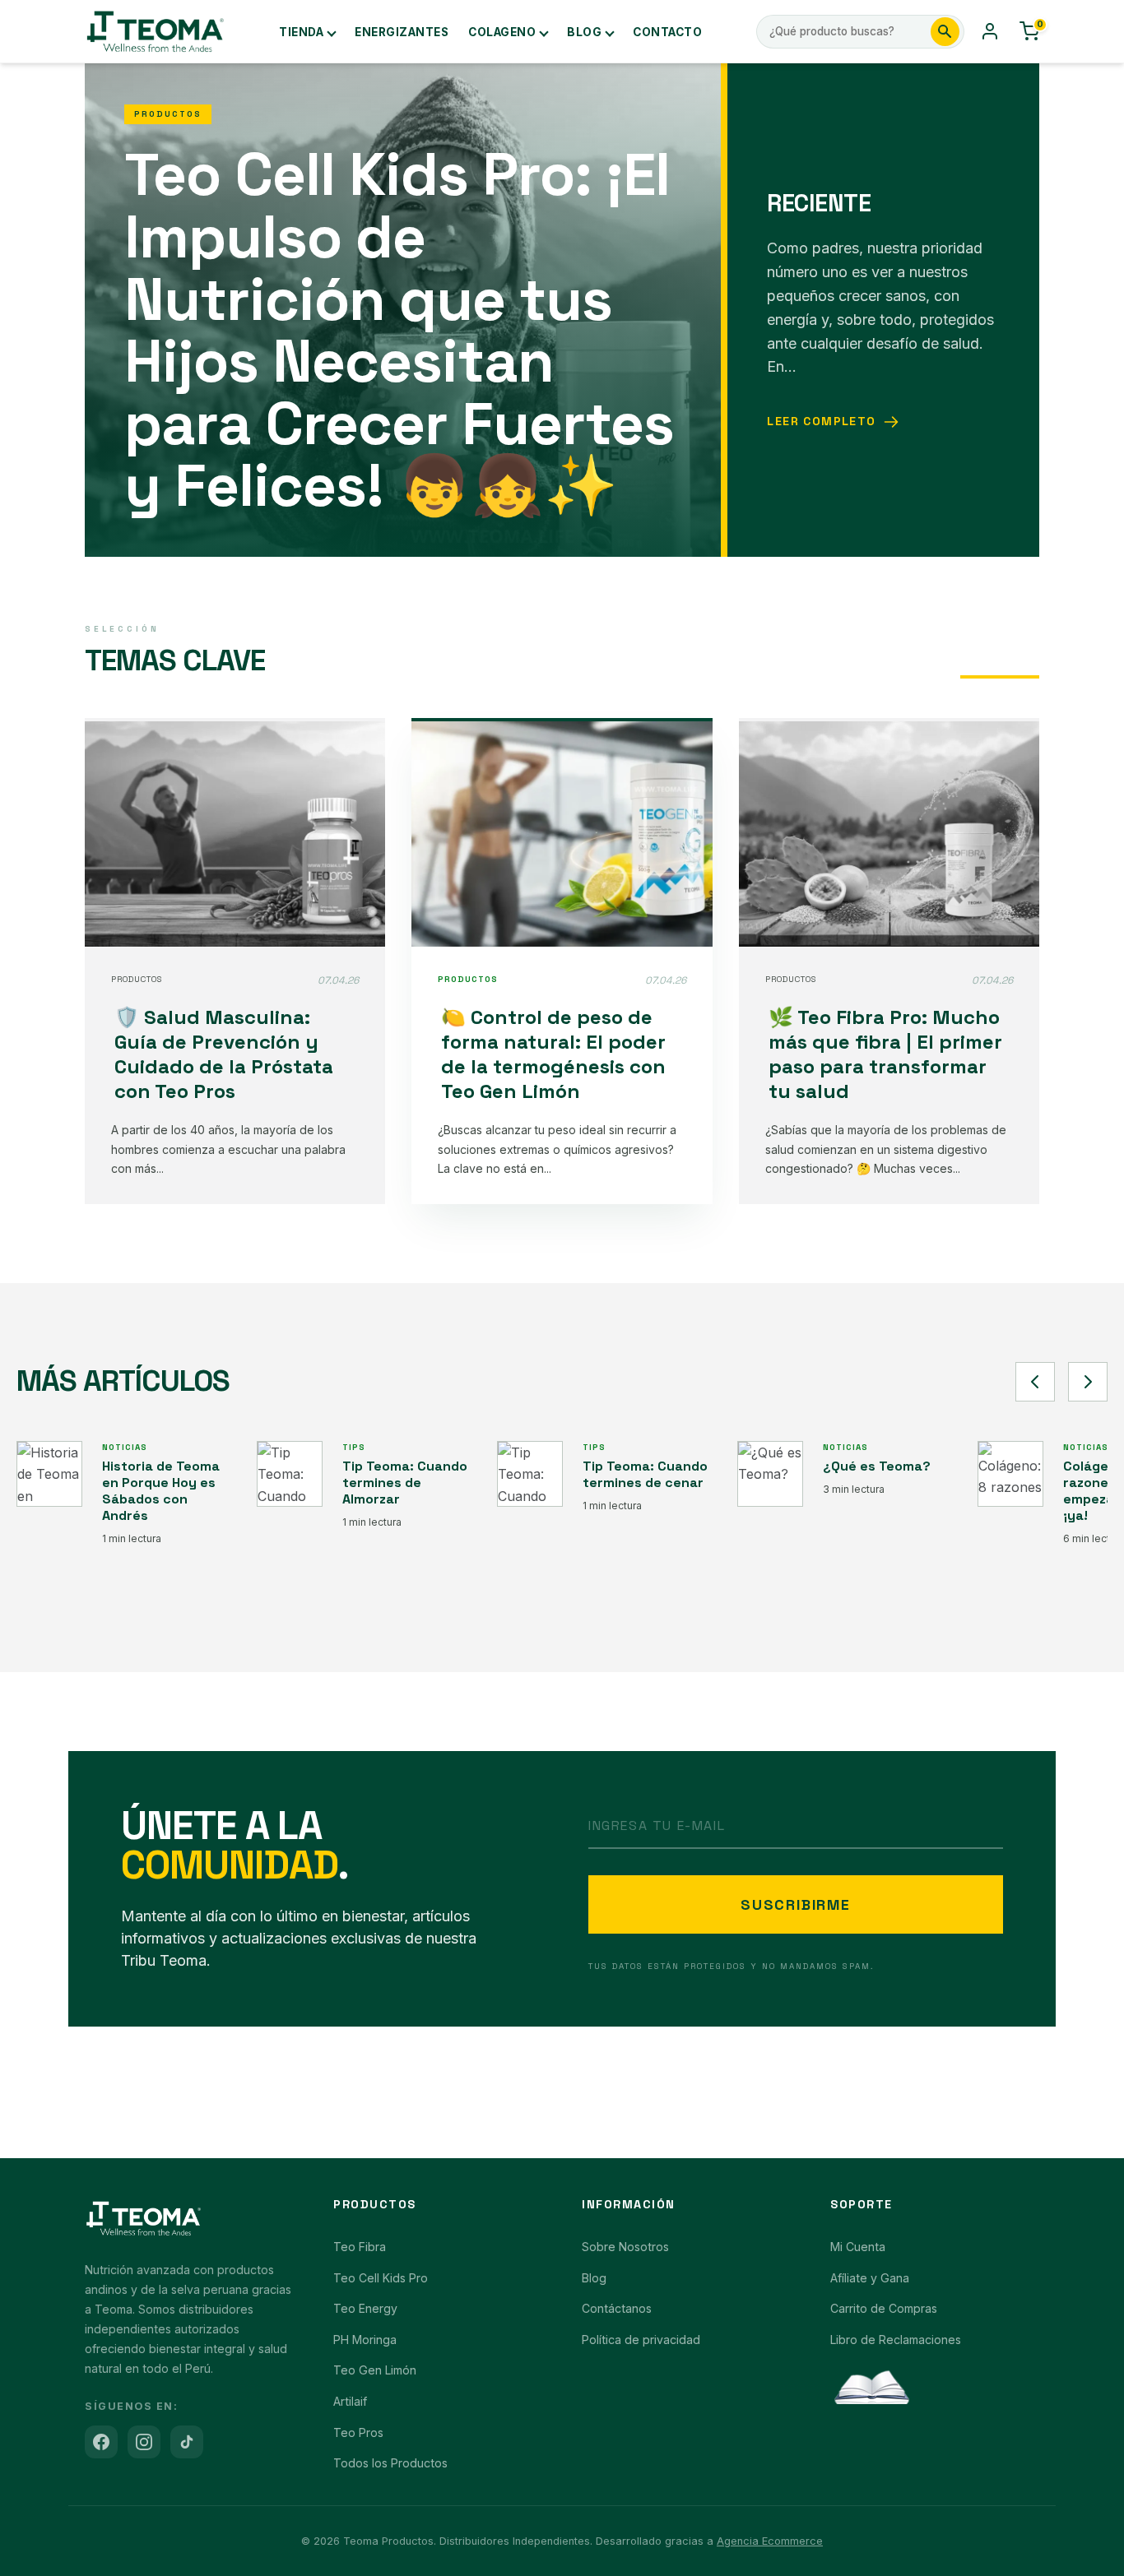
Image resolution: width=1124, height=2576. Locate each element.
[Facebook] (101, 2442)
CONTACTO (667, 32)
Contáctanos (617, 2308)
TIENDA (301, 32)
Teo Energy (365, 2308)
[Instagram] (144, 2442)
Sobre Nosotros (625, 2247)
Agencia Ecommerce (770, 2541)
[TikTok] (187, 2442)
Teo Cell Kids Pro (381, 2278)
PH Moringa (365, 2340)
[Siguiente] (1088, 1382)
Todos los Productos (390, 2463)
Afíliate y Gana (870, 2278)
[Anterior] (1035, 1382)
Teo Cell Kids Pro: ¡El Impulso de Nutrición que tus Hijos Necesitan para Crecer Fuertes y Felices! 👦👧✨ (399, 330)
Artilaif (350, 2401)
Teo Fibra (360, 2247)
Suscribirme (796, 1904)
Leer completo (821, 421)
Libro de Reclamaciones (896, 2340)
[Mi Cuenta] (990, 31)
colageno (502, 32)
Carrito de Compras (884, 2308)
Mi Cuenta (858, 2247)
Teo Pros (358, 2432)
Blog (584, 32)
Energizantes (402, 32)
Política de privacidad (641, 2340)
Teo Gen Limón (375, 2370)
